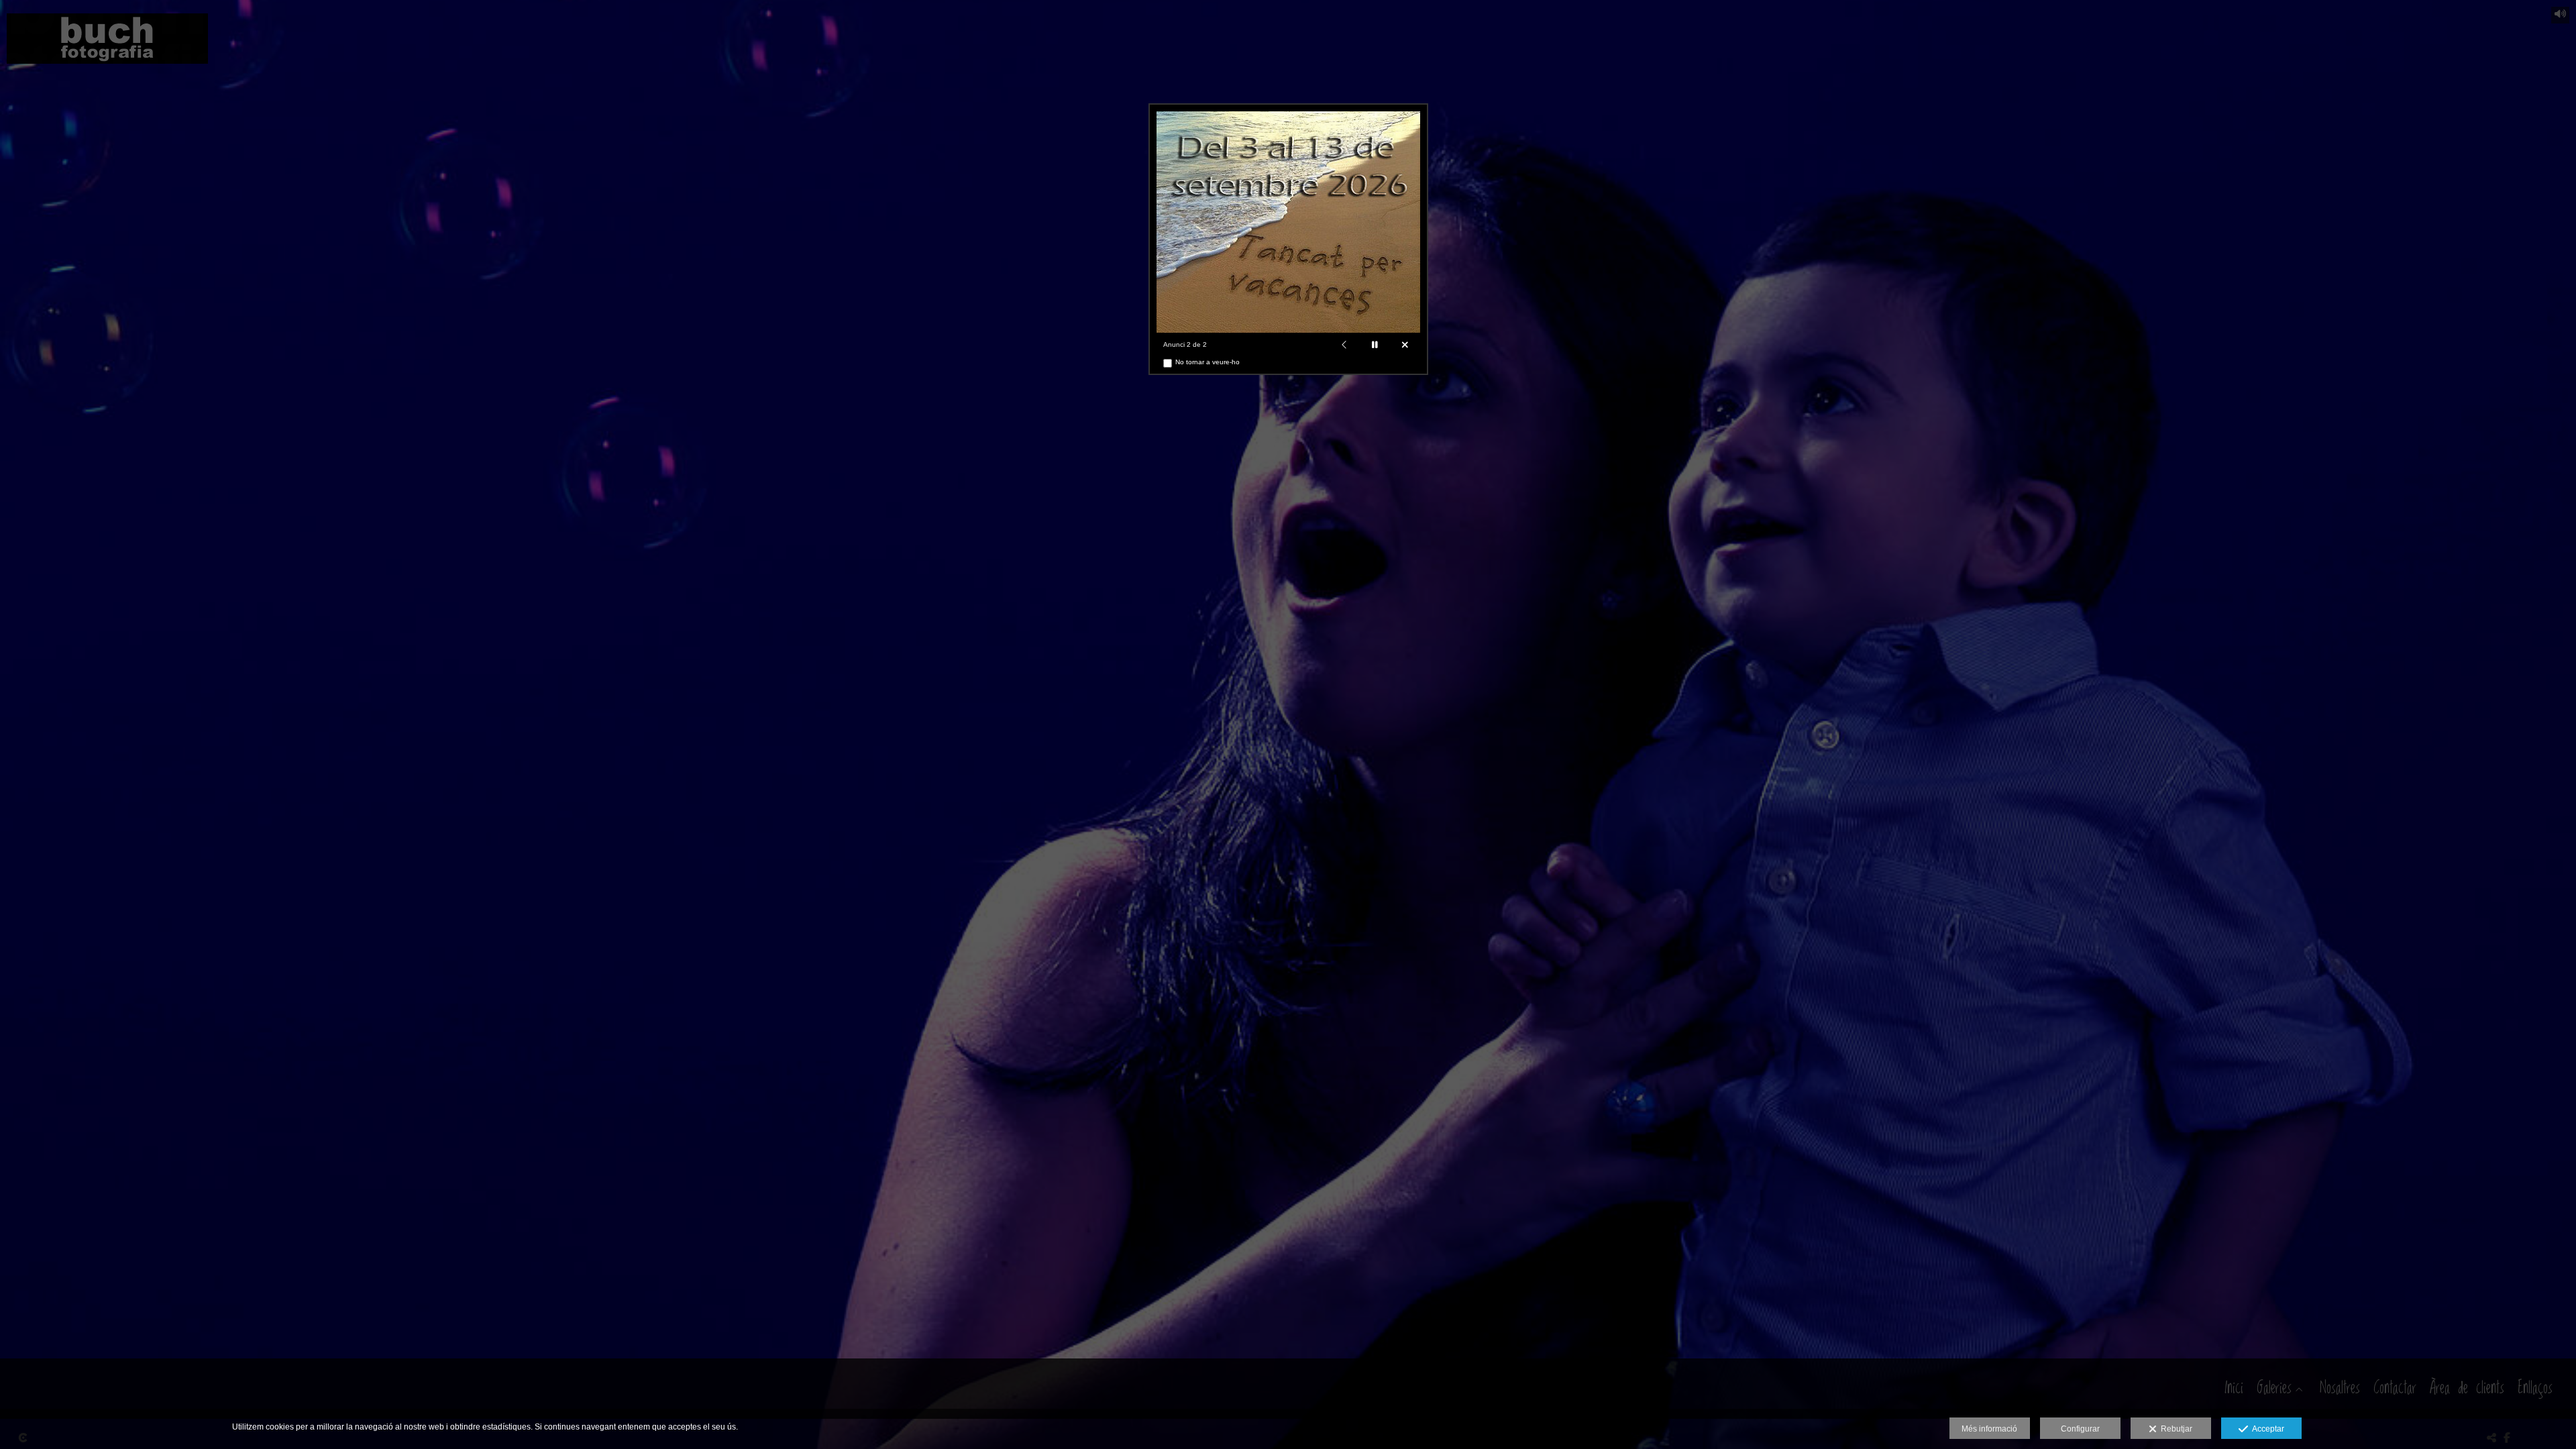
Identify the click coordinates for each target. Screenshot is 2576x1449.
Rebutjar (2175, 1429)
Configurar (2080, 1429)
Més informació (1989, 1429)
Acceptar (2266, 1429)
